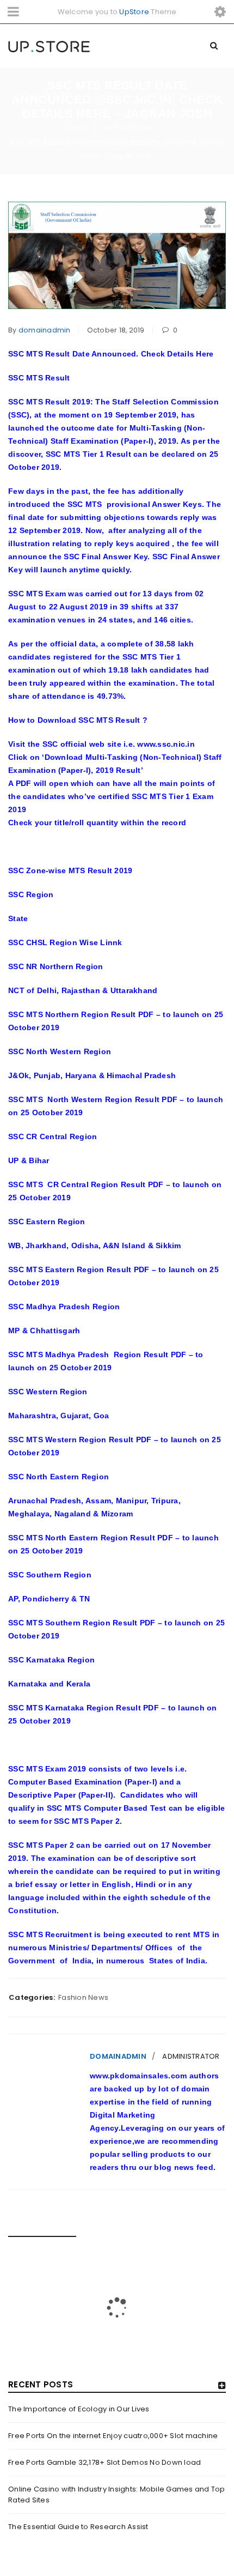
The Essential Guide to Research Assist (78, 2527)
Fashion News (129, 128)
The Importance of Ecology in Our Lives (79, 2409)
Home (75, 128)
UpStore (134, 12)
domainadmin (45, 330)
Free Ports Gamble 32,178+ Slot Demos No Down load (104, 2462)
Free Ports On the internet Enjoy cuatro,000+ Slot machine (113, 2436)
